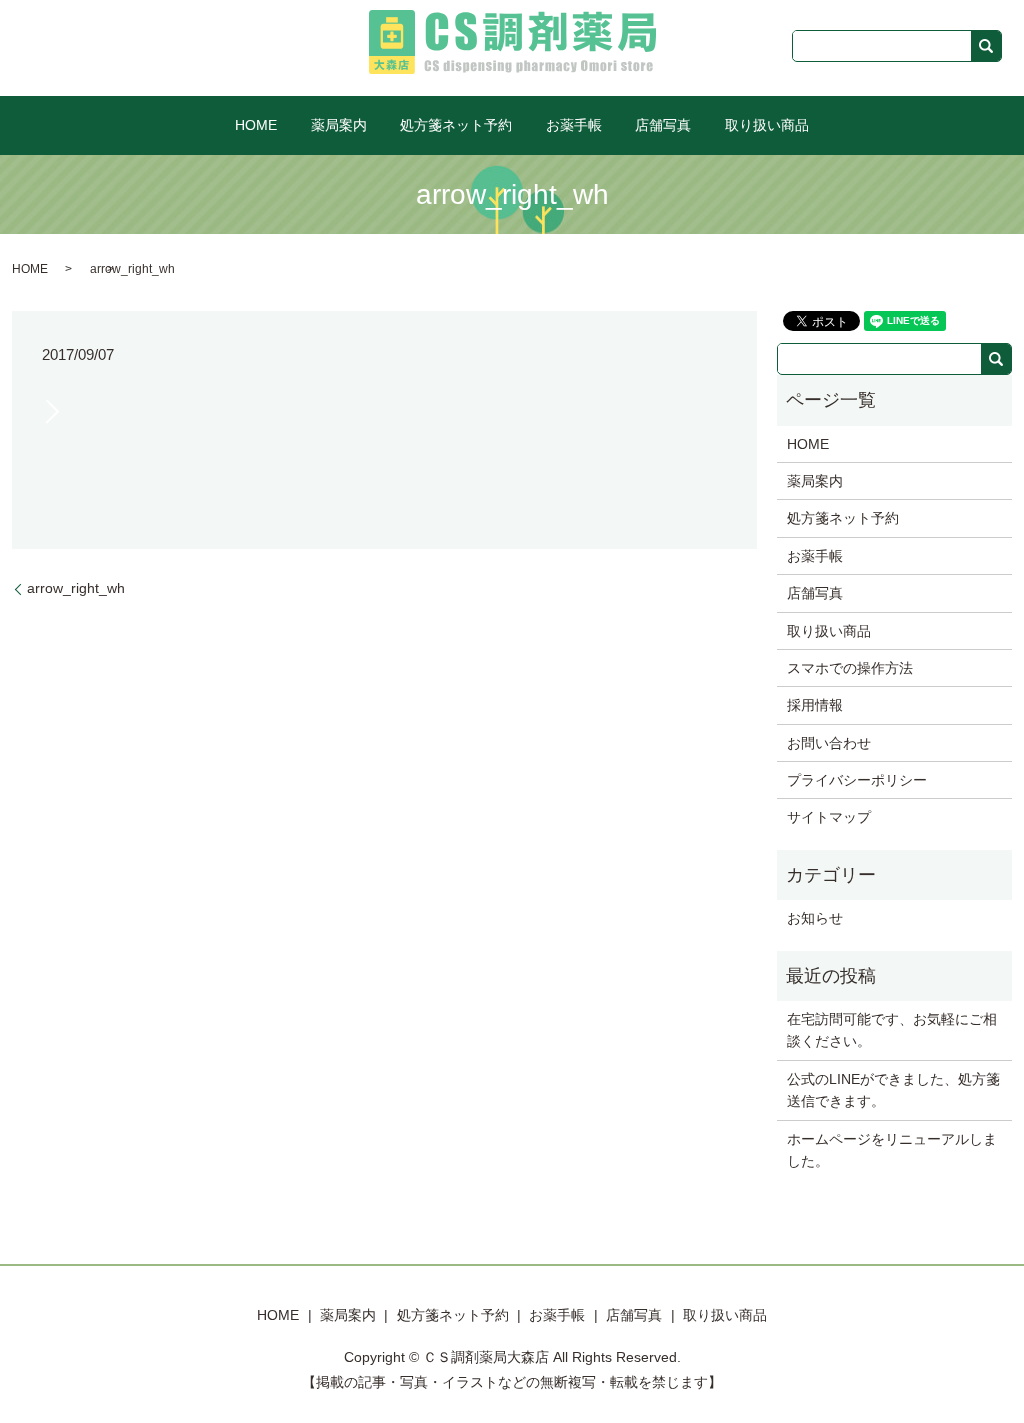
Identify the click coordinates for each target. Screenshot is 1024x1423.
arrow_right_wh (76, 588)
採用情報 (815, 705)
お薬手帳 (574, 125)
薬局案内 (339, 125)
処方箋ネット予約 (456, 125)
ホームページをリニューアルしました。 (892, 1150)
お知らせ (815, 918)
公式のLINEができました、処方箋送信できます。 (893, 1090)
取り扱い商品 (767, 125)
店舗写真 (663, 125)
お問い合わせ (829, 743)
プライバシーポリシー (857, 780)
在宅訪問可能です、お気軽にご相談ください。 (892, 1030)
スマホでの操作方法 (850, 668)
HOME (256, 125)
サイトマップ (829, 817)
